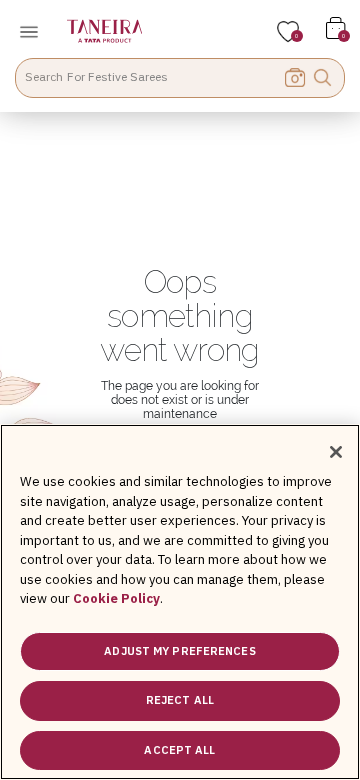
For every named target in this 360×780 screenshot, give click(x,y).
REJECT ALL (180, 700)
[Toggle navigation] (35, 31)
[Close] (336, 452)
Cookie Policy (116, 598)
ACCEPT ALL (179, 750)
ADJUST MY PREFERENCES (179, 651)
